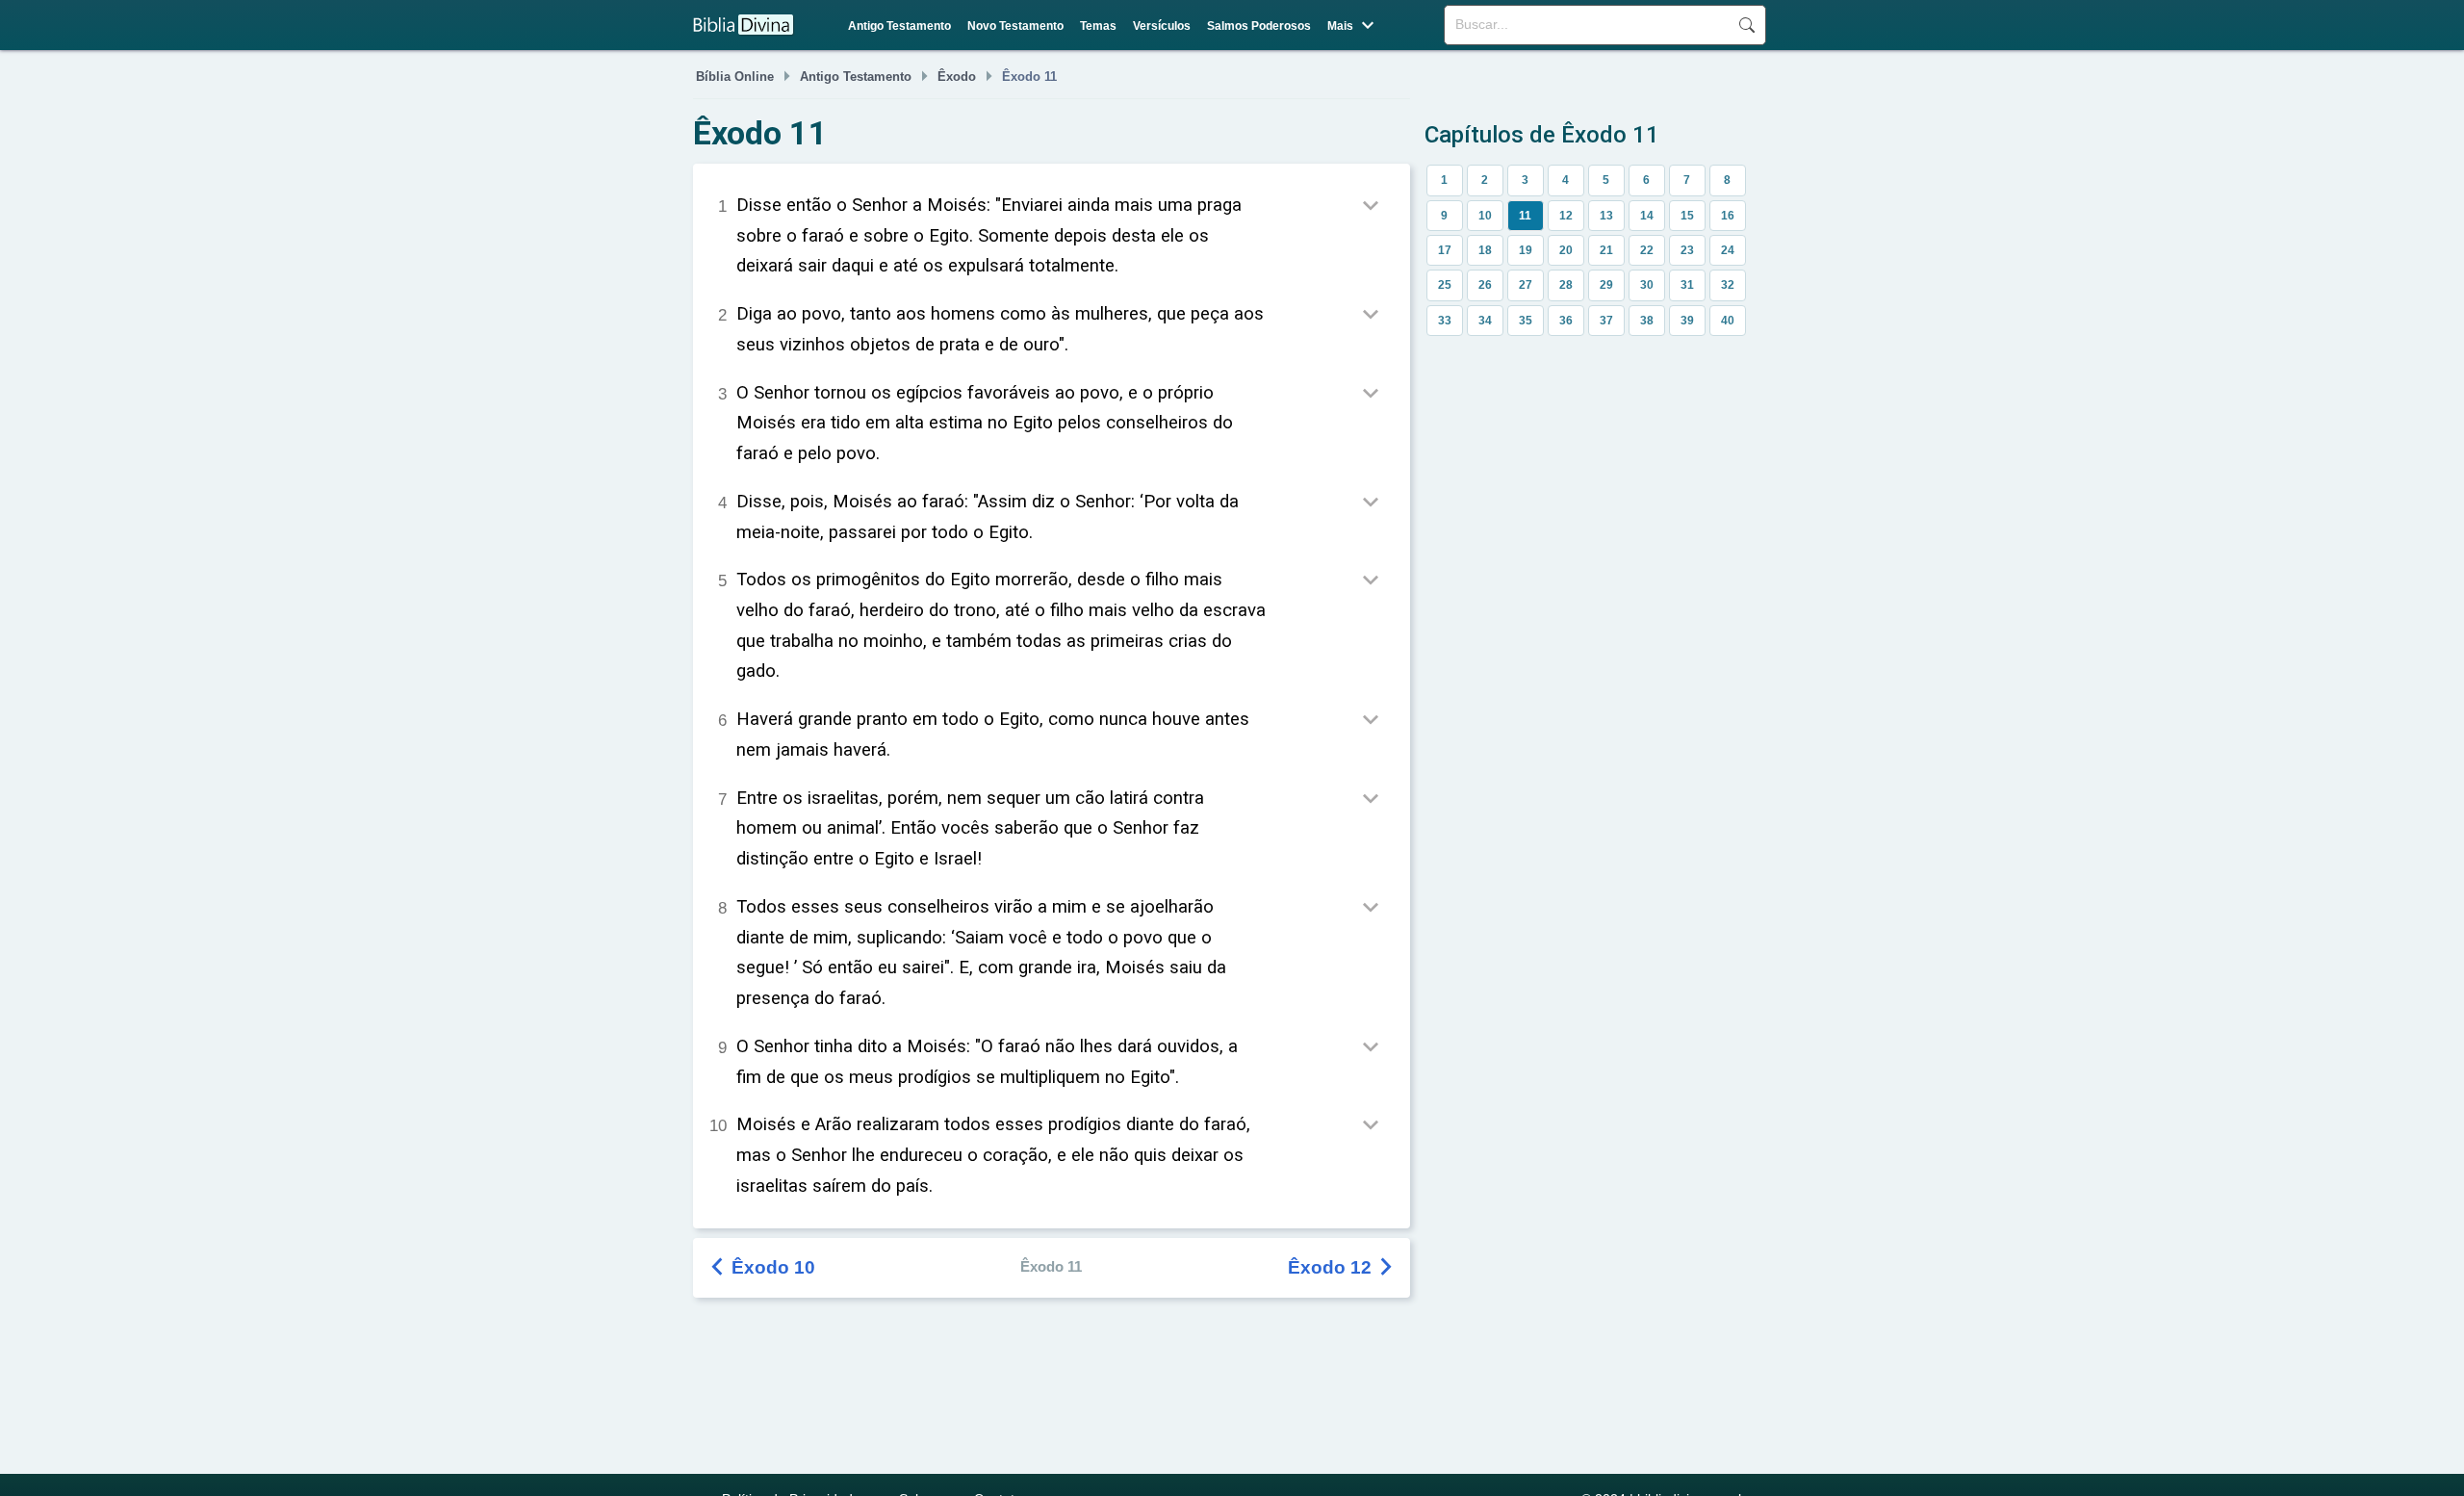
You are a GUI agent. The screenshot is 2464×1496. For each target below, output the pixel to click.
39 (1687, 321)
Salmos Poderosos (1259, 26)
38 (1647, 321)
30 (1647, 285)
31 (1687, 285)
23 (1687, 250)
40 (1728, 321)
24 (1728, 250)
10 (1485, 216)
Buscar (1747, 25)
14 (1647, 216)
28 (1566, 285)
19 (1526, 250)
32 (1728, 285)
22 (1647, 250)
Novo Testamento (1015, 26)
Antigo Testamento (899, 26)
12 (1566, 216)
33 (1445, 321)
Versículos (1162, 26)
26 (1485, 285)
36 (1566, 321)
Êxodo (957, 77)
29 (1606, 285)
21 (1606, 250)
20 (1566, 250)
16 (1728, 216)
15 (1687, 216)
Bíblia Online (735, 77)
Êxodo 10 (764, 1267)
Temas (1098, 26)
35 (1526, 321)
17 (1445, 250)
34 (1485, 321)
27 (1526, 285)
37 (1606, 321)
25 (1445, 285)
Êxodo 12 (1342, 1267)
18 (1485, 250)
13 (1606, 216)
